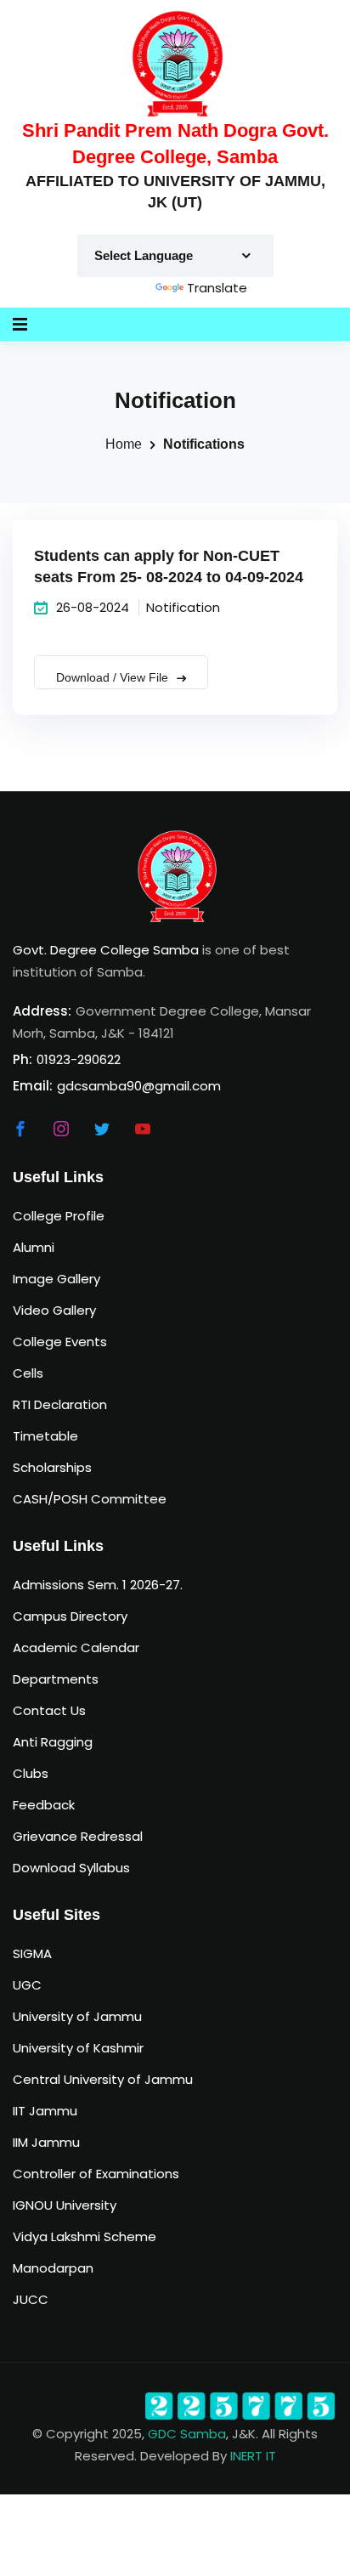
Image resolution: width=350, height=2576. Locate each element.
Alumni (34, 1247)
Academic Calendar (76, 1648)
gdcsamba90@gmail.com (139, 1086)
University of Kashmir (78, 2048)
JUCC (31, 2299)
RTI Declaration (60, 1404)
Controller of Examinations (96, 2174)
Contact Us (49, 1710)
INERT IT (253, 2456)
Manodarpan (53, 2268)
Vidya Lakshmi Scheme (85, 2236)
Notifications (204, 444)
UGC (27, 1985)
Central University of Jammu (103, 2079)
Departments (56, 1679)
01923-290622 (79, 1059)
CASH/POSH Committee (90, 1499)
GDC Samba (187, 2434)
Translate (217, 288)
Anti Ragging (53, 1742)
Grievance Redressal (78, 1836)
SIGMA (32, 1953)
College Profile (59, 1216)
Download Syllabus (71, 1868)
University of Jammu (77, 2016)
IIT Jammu (45, 2111)
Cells (28, 1373)
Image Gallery (56, 1279)
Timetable (45, 1436)
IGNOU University (65, 2205)
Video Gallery (54, 1310)
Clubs (31, 1773)
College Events (60, 1342)
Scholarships (52, 1467)
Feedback (44, 1805)
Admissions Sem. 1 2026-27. (98, 1585)
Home (124, 444)
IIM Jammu (46, 2142)
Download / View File (114, 677)
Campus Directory (70, 1616)
